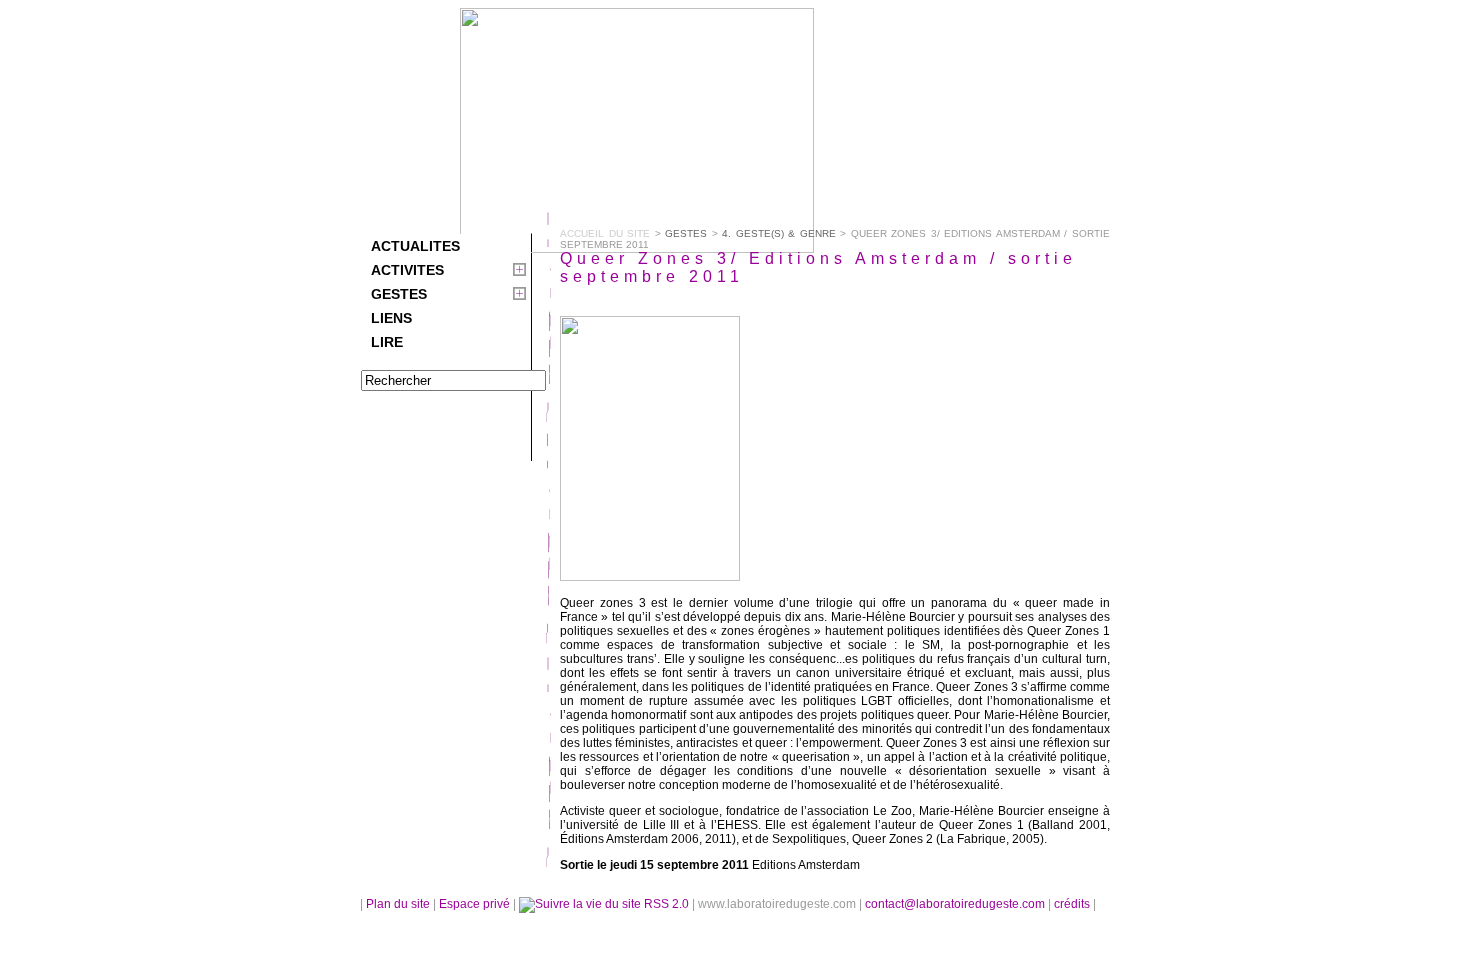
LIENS (391, 318)
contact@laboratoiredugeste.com (956, 904)
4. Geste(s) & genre (779, 233)
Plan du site (398, 904)
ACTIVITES (407, 270)
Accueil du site (605, 233)
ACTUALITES (415, 246)
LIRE (387, 342)
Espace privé (476, 904)
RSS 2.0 (666, 904)
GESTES (399, 294)
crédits (1073, 904)
